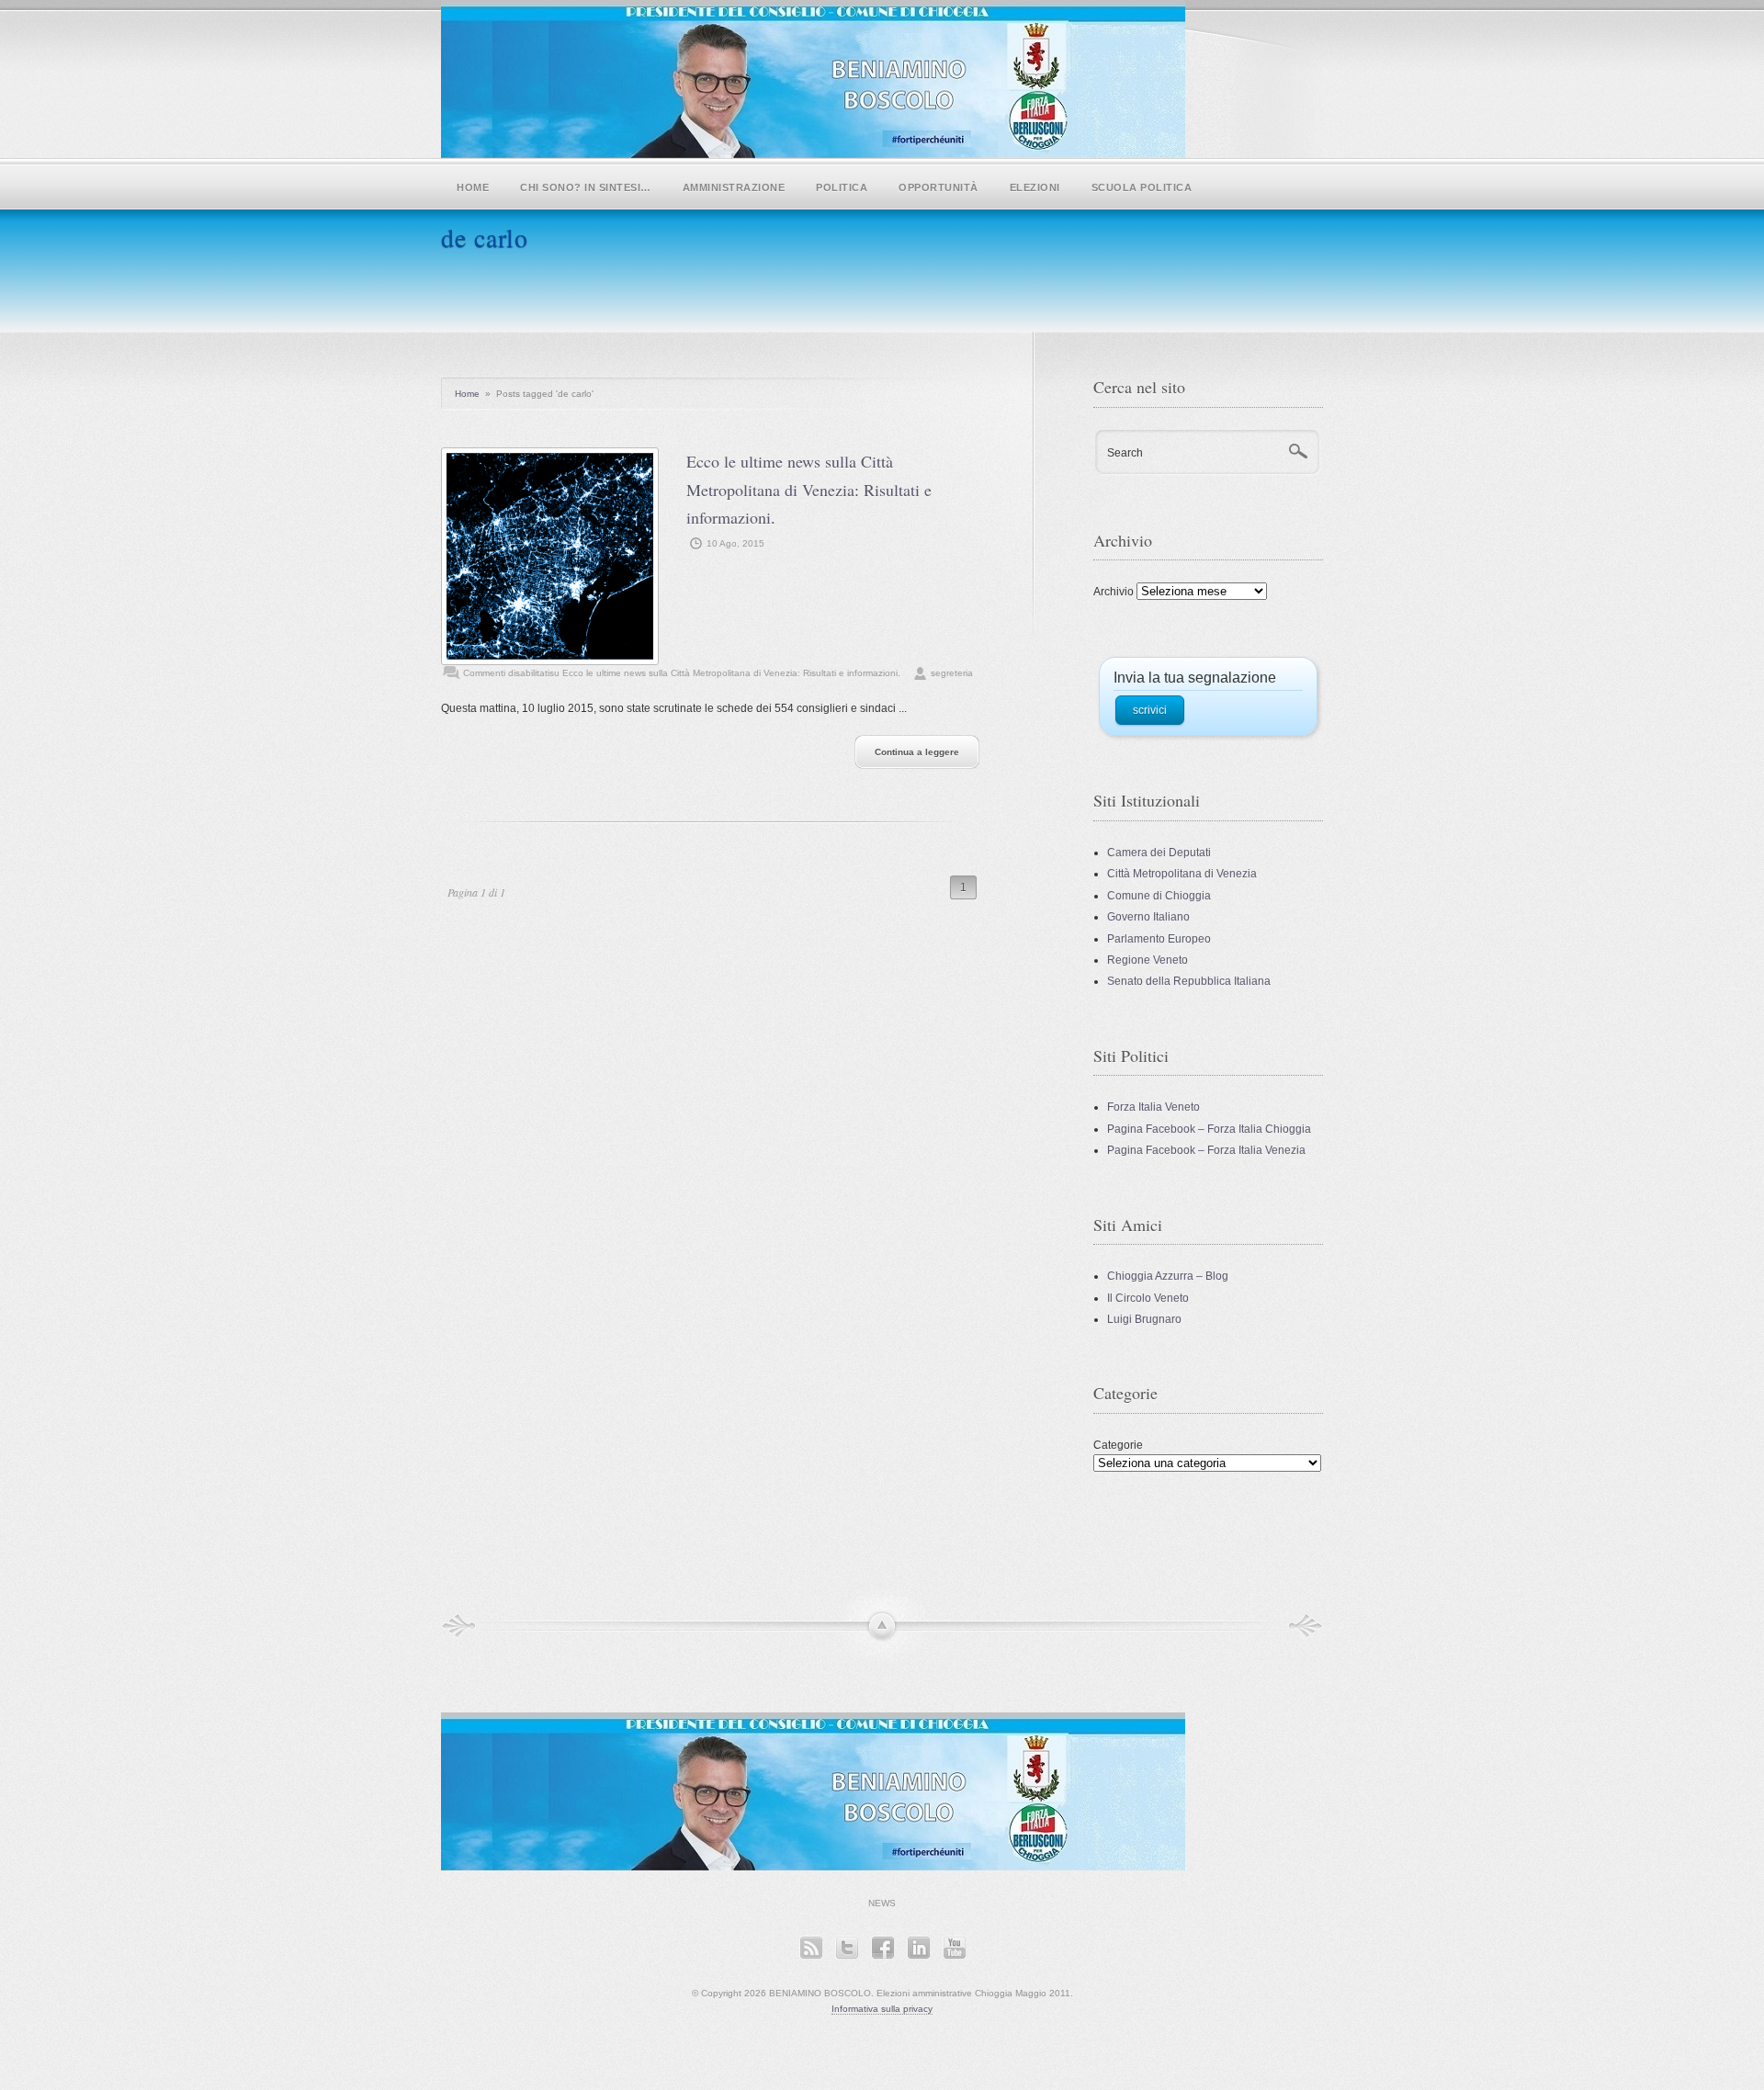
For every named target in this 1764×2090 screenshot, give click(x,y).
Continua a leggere (917, 752)
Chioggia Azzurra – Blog (1168, 1276)
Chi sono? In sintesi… (586, 187)
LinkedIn (918, 1947)
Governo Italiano (1148, 917)
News (882, 1903)
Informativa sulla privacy (882, 2009)
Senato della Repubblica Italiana (1189, 981)
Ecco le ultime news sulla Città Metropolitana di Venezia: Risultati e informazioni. (809, 489)
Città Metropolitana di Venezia (1182, 874)
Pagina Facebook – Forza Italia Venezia (1206, 1150)
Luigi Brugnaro (1144, 1319)
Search (1125, 453)
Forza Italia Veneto (1153, 1107)
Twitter (847, 1947)
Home (473, 187)
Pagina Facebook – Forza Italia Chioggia (1209, 1129)
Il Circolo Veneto (1148, 1298)
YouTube (954, 1947)
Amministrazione (734, 187)
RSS (811, 1947)
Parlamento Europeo (1159, 939)
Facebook (882, 1947)
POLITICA (842, 187)
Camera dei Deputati (1159, 853)
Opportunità (939, 187)
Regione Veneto (1148, 960)
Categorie (1118, 1445)
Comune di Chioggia (1159, 896)
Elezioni (1035, 187)
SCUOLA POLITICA (1142, 187)
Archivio (1114, 592)
